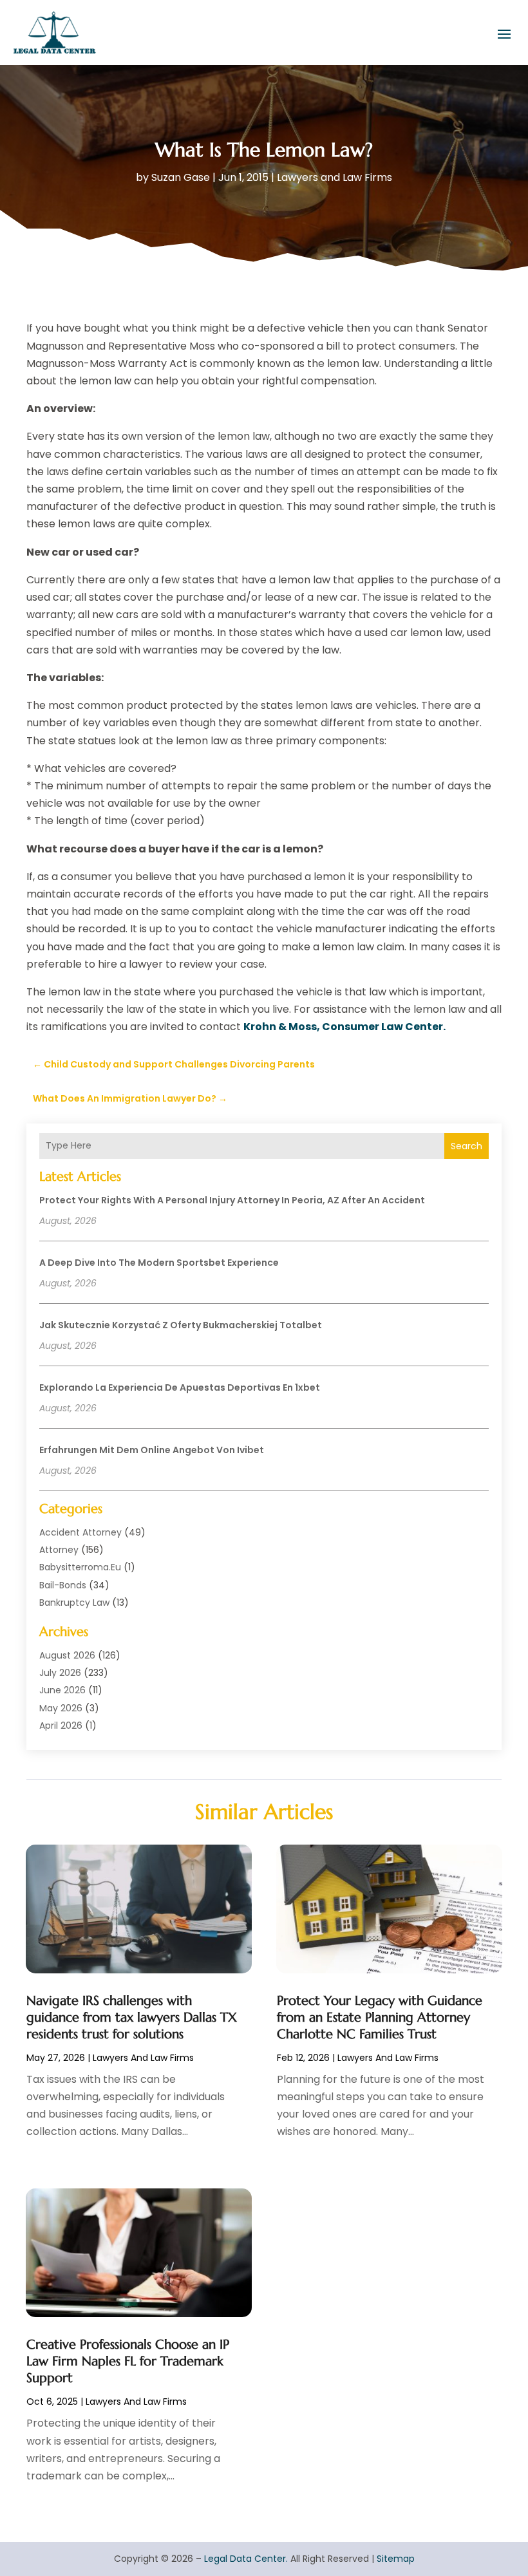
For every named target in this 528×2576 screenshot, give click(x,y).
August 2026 (67, 1655)
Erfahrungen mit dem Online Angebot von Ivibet (152, 1450)
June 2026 (62, 1690)
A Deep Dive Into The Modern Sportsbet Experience (159, 1263)
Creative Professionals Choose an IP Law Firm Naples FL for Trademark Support (128, 2361)
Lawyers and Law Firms (335, 177)
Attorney (59, 1550)
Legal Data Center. (246, 2559)
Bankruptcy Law (74, 1603)
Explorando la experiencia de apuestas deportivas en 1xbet (180, 1387)
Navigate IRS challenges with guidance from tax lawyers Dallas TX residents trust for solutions (132, 2017)
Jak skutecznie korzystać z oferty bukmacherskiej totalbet (181, 1325)
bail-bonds (63, 1585)
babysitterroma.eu (80, 1567)
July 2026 (60, 1673)
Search (467, 1146)
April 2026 (61, 1725)
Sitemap (396, 2559)
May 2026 (61, 1708)
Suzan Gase (181, 177)
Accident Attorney (80, 1532)
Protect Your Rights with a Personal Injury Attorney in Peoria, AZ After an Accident (232, 1200)
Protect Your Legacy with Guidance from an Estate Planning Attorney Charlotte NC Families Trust (380, 2017)
